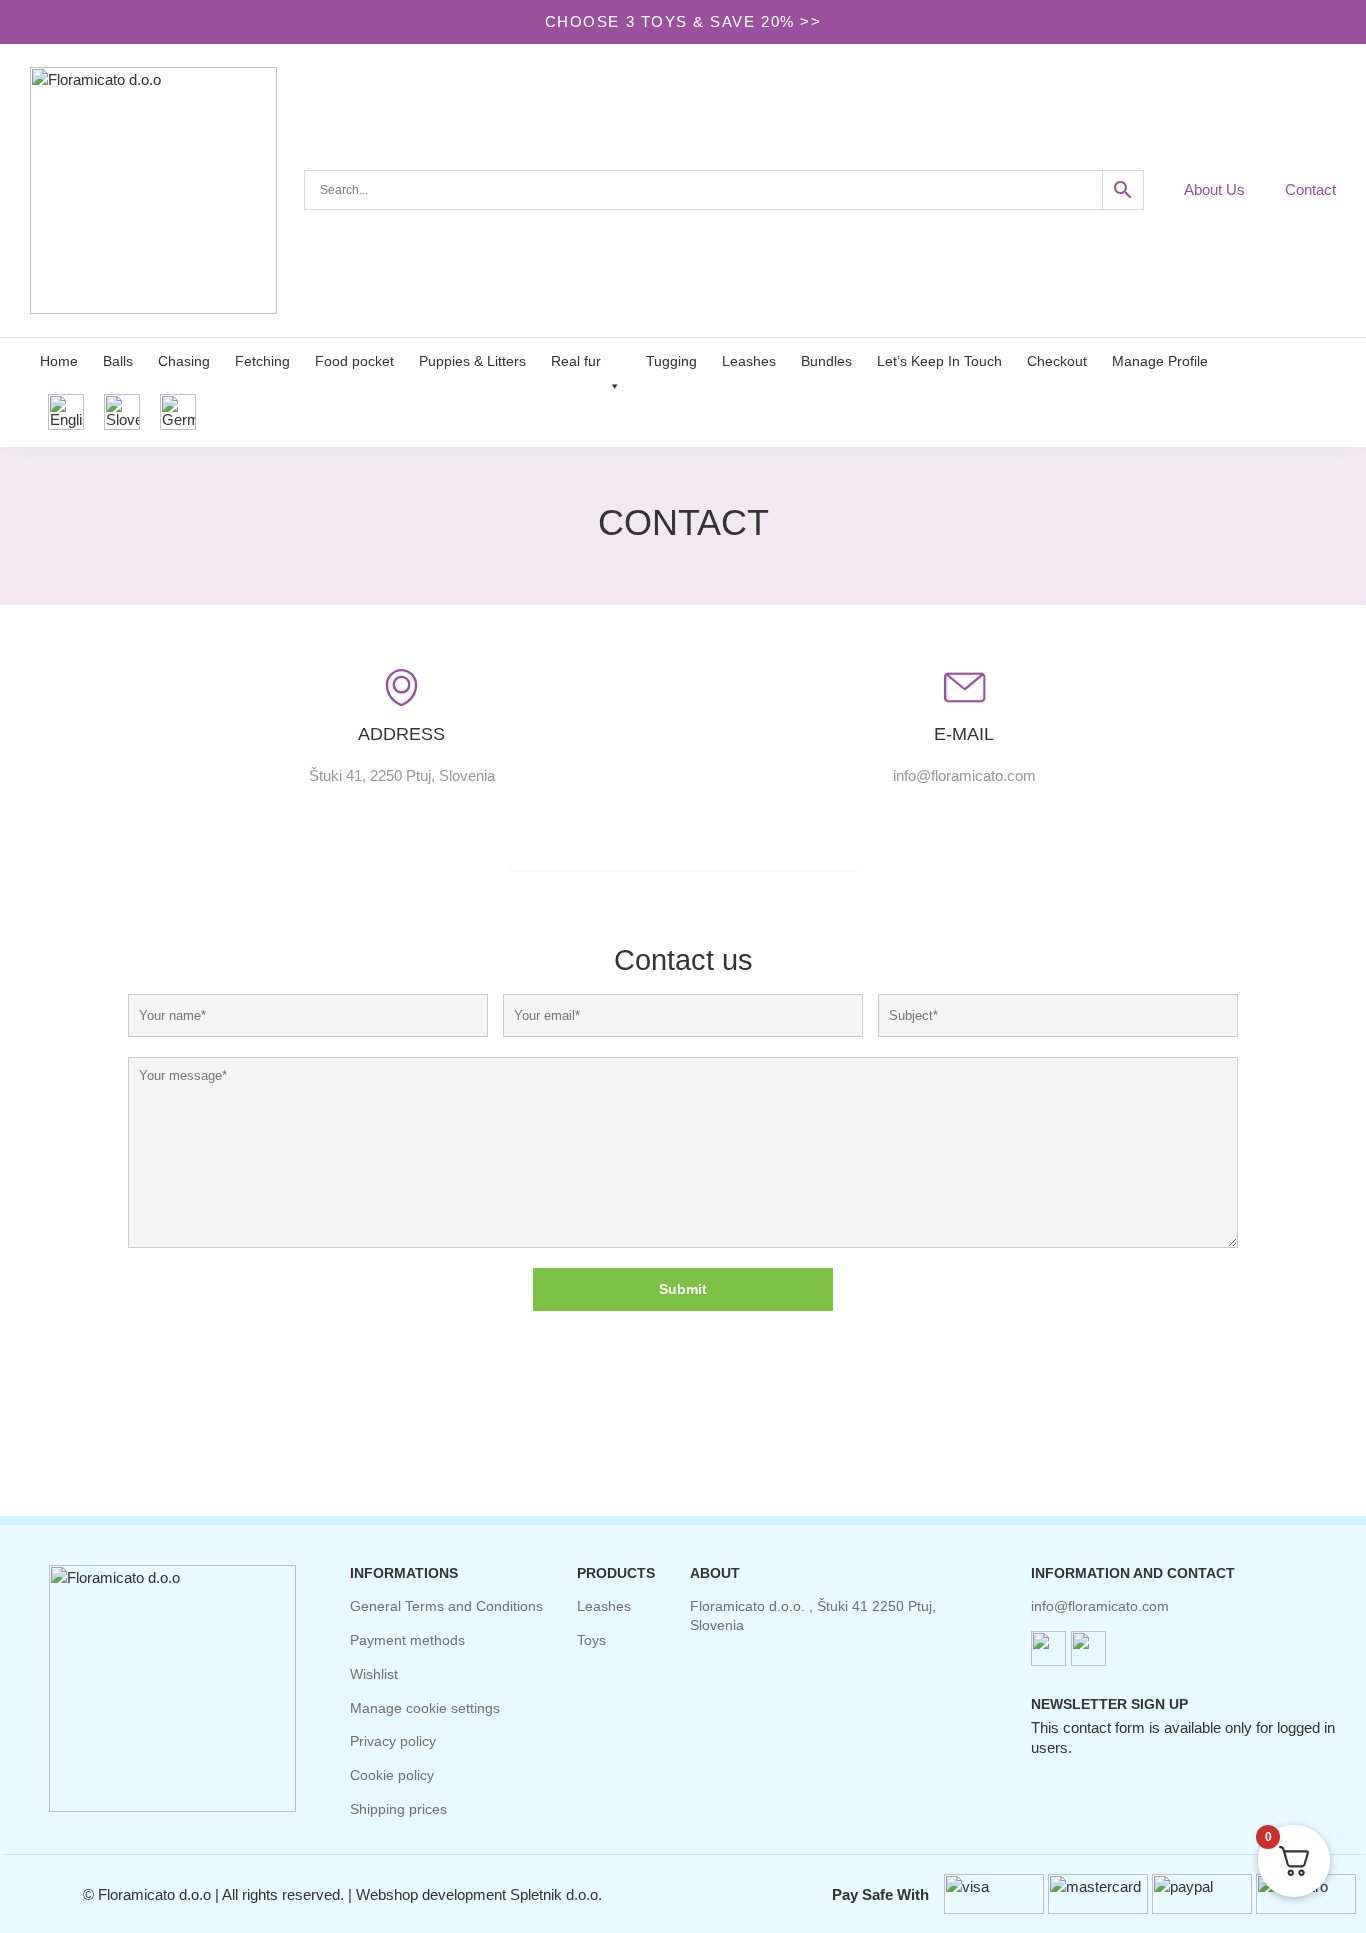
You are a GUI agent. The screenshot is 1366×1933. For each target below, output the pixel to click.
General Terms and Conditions (446, 1606)
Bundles (826, 361)
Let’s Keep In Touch (939, 361)
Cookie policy (392, 1775)
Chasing (184, 361)
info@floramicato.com (1100, 1606)
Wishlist (374, 1674)
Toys (591, 1640)
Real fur (576, 361)
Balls (118, 361)
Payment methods (407, 1640)
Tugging (671, 361)
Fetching (262, 361)
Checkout (1057, 361)
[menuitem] (66, 412)
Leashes (749, 361)
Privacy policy (393, 1741)
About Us (1214, 189)
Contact (1310, 189)
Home (59, 361)
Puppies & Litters (472, 361)
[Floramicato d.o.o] (166, 190)
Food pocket (354, 361)
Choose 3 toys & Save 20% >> (683, 21)
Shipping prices (398, 1809)
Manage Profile (1160, 361)
